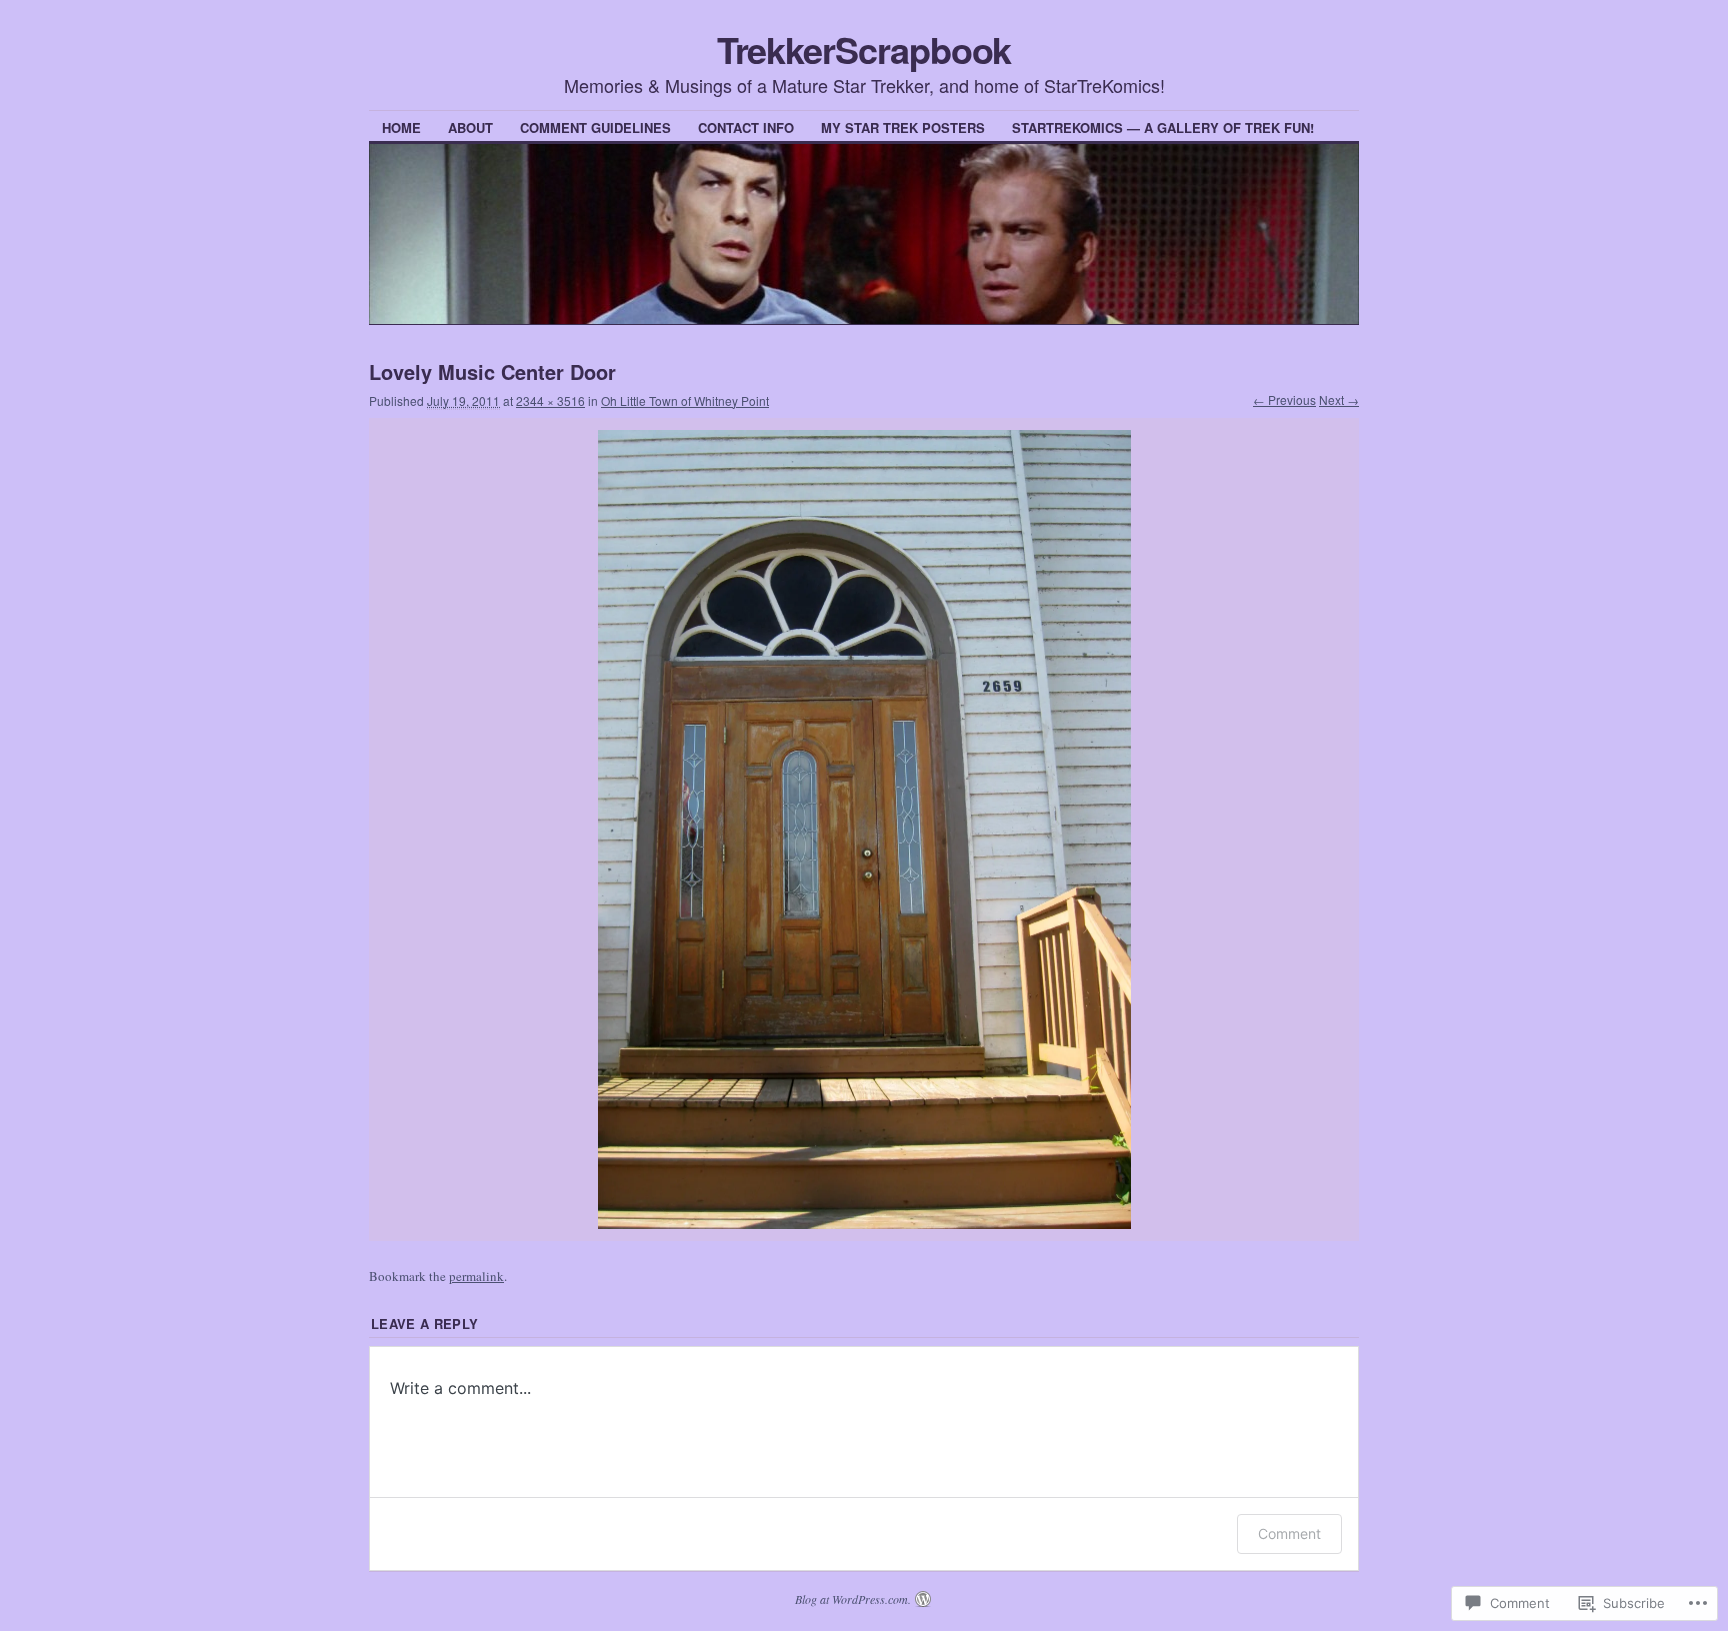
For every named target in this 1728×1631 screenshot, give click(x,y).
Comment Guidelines (595, 127)
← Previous (1284, 399)
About (470, 127)
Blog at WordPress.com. (853, 1599)
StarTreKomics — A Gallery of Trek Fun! (1163, 127)
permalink (476, 1276)
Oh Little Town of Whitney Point (685, 400)
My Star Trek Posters (903, 127)
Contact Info (746, 127)
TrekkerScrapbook (864, 49)
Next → (1339, 399)
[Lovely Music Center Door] (864, 830)
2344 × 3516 (550, 400)
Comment (1289, 1533)
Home (401, 127)
